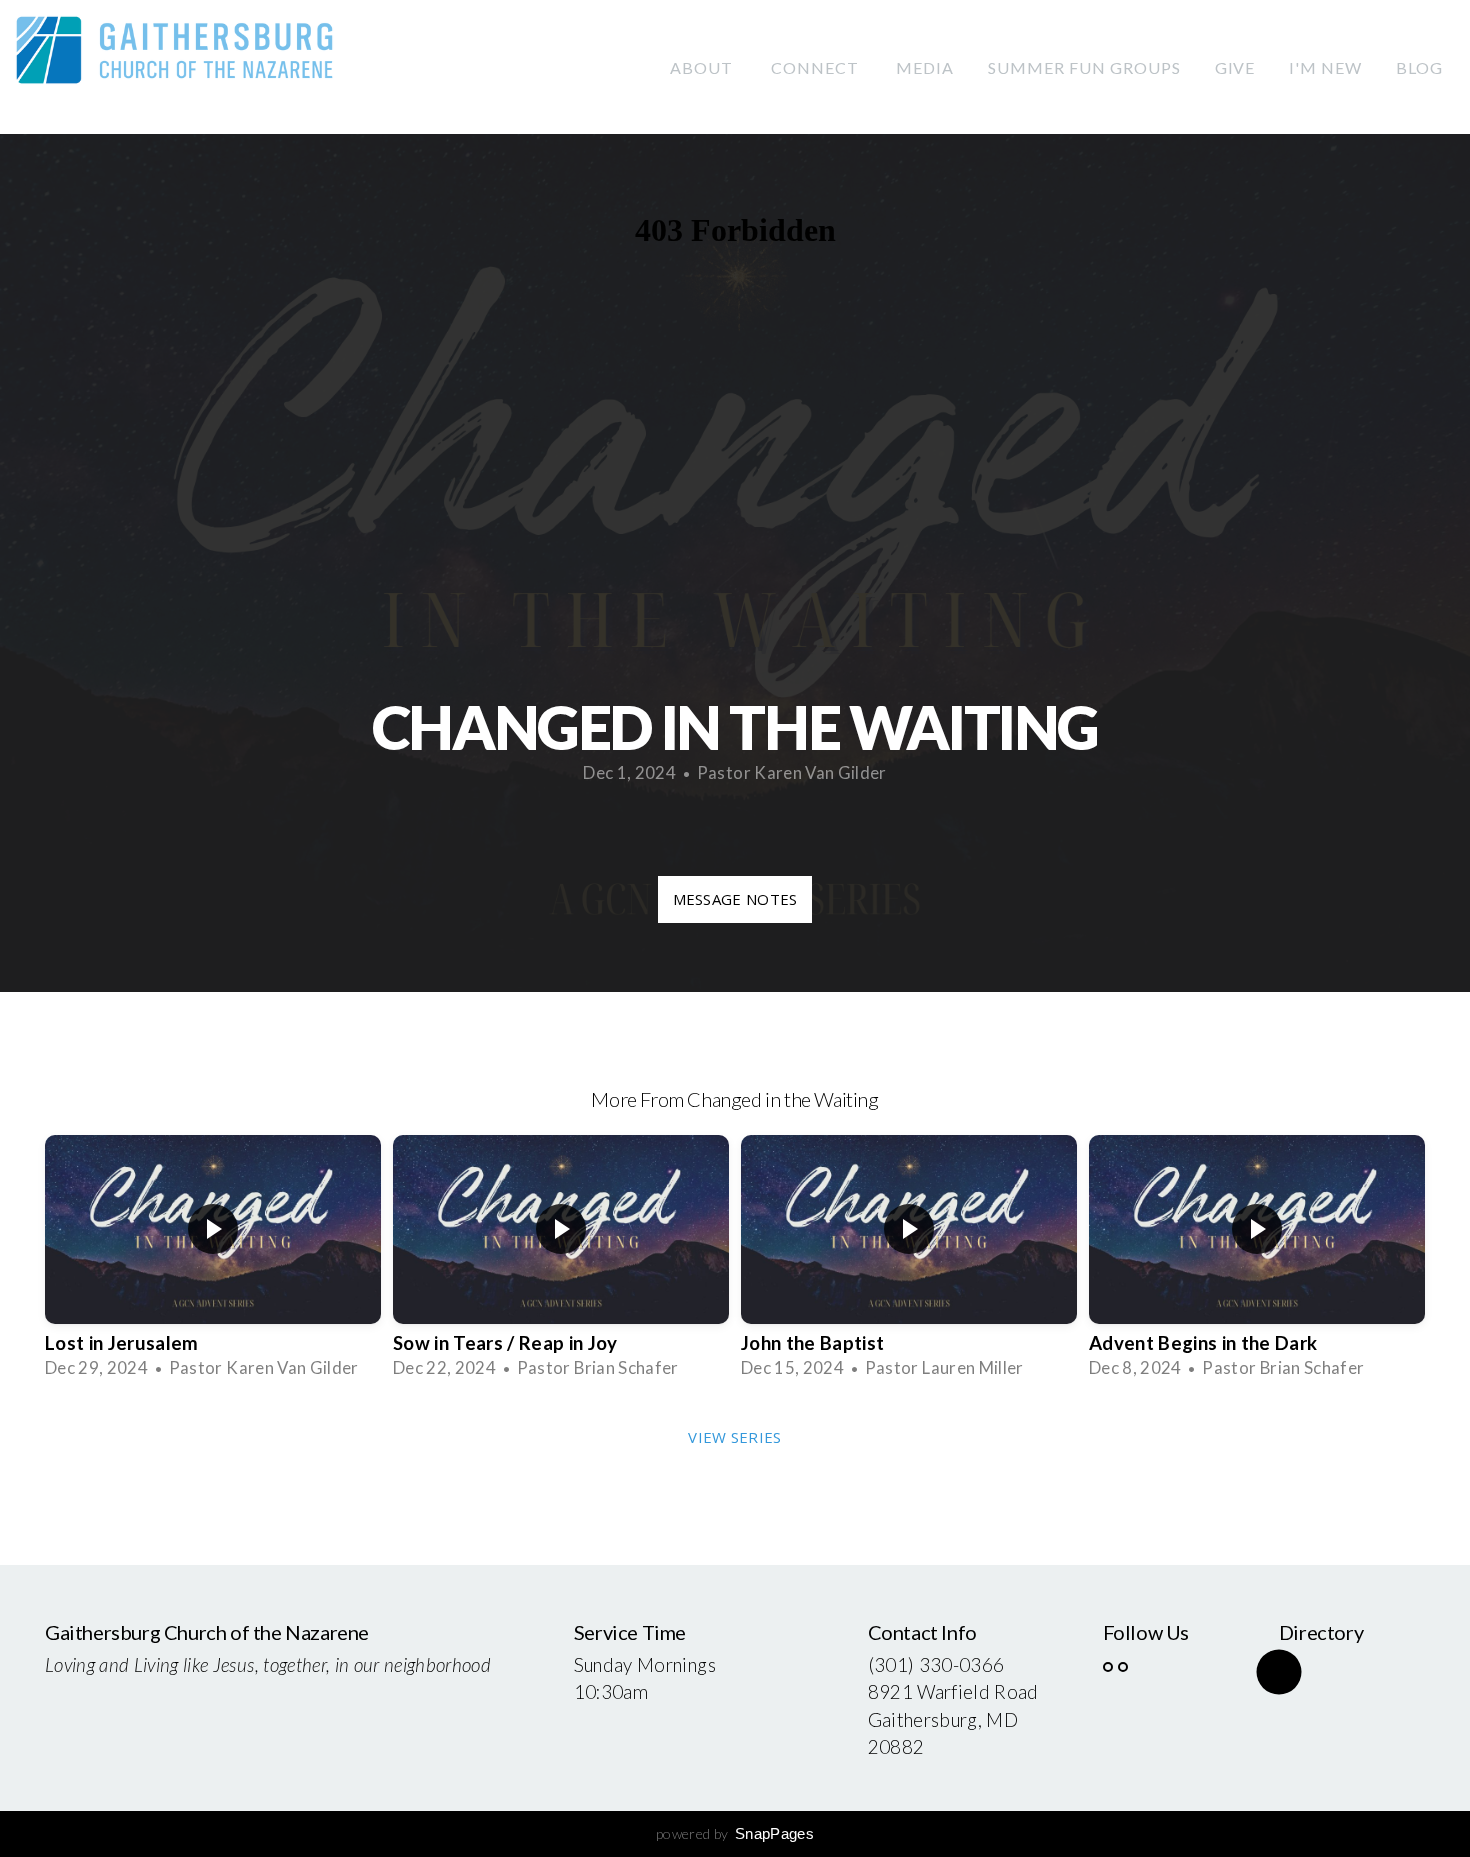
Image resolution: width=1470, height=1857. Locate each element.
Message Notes (735, 899)
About (703, 67)
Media (925, 67)
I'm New (1325, 67)
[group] (213, 1259)
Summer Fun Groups (1084, 67)
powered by (735, 1833)
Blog (1419, 67)
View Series (734, 1437)
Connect (817, 67)
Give (1235, 67)
